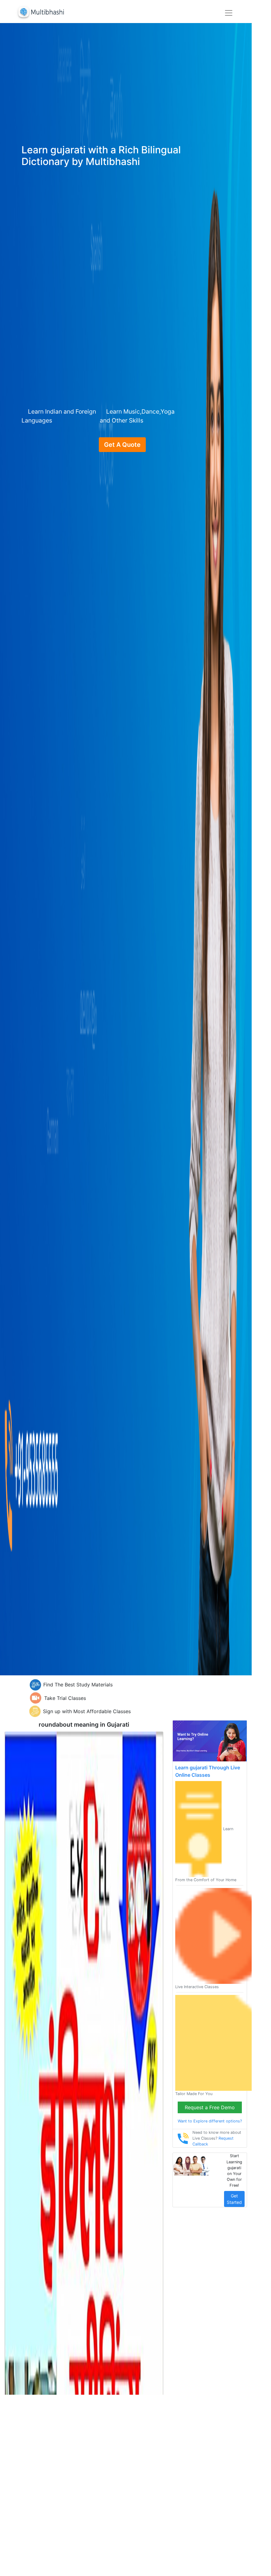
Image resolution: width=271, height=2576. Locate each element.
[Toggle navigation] (229, 13)
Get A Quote (122, 445)
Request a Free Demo (210, 2107)
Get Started (234, 2199)
